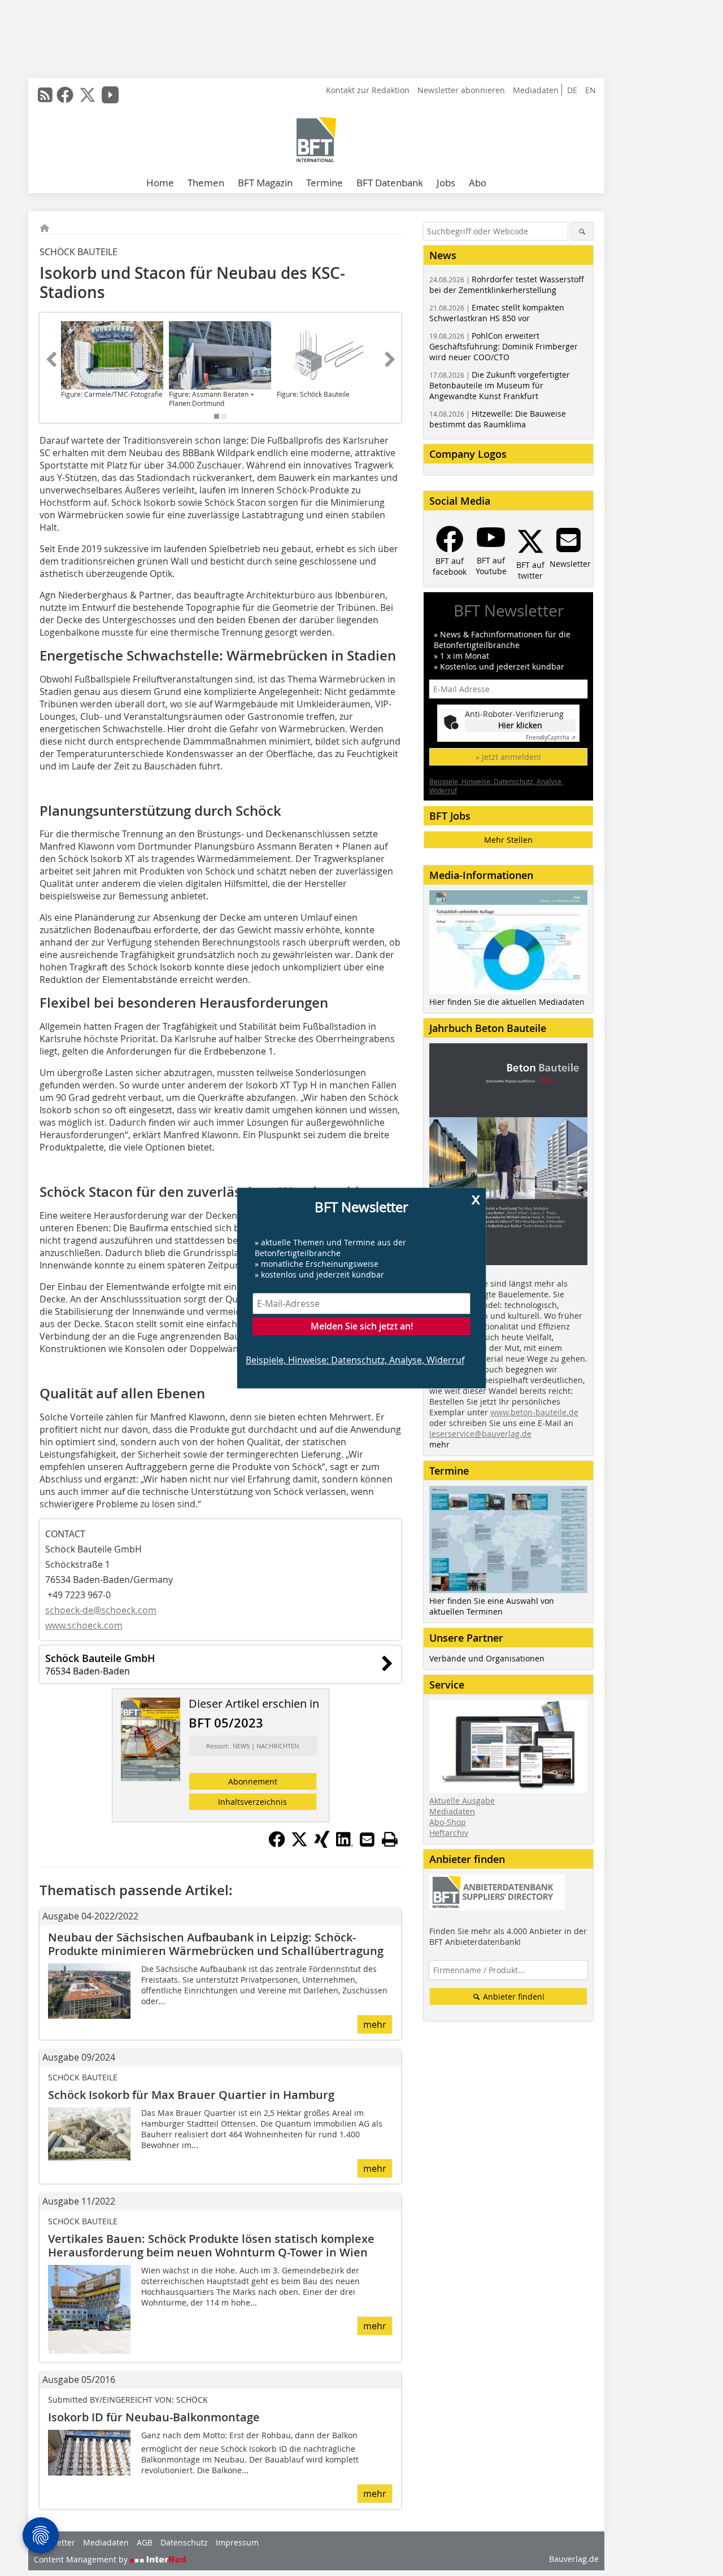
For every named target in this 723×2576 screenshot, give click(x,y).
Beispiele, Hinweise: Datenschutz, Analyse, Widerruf (355, 1360)
